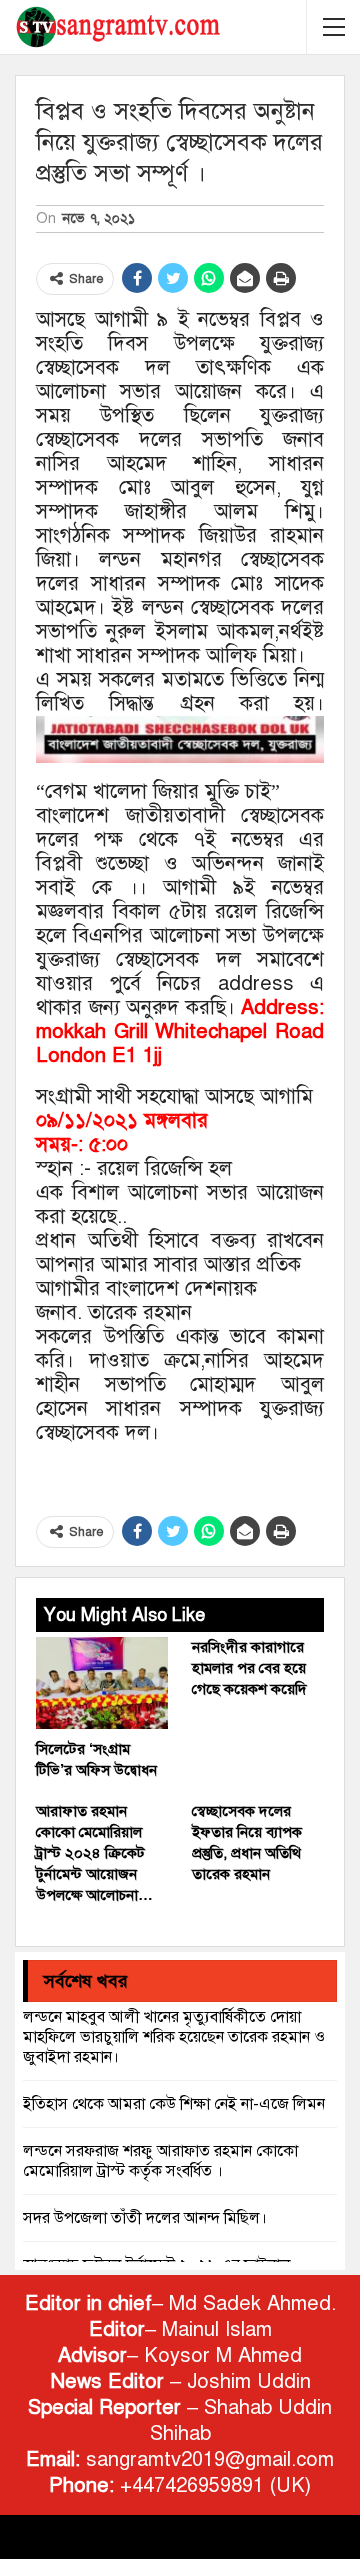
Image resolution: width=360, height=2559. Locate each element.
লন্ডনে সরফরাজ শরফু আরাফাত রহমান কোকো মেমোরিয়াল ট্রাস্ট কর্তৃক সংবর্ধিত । (160, 2161)
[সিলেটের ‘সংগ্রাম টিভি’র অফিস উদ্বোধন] (102, 1683)
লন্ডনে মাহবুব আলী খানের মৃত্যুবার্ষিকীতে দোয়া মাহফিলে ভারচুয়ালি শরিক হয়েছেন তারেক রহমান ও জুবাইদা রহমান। (174, 2037)
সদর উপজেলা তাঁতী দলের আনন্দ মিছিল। (145, 2218)
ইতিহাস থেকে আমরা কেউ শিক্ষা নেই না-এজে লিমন (174, 2104)
